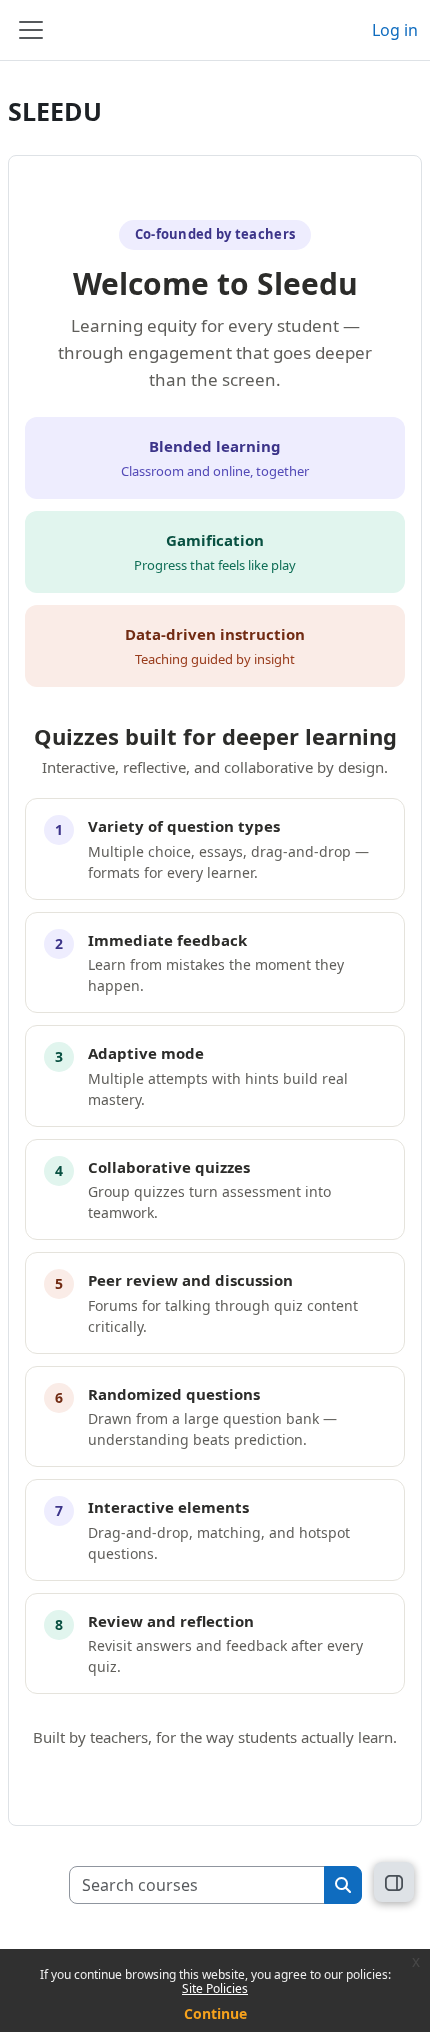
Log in (395, 30)
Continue (215, 2013)
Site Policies (215, 1988)
